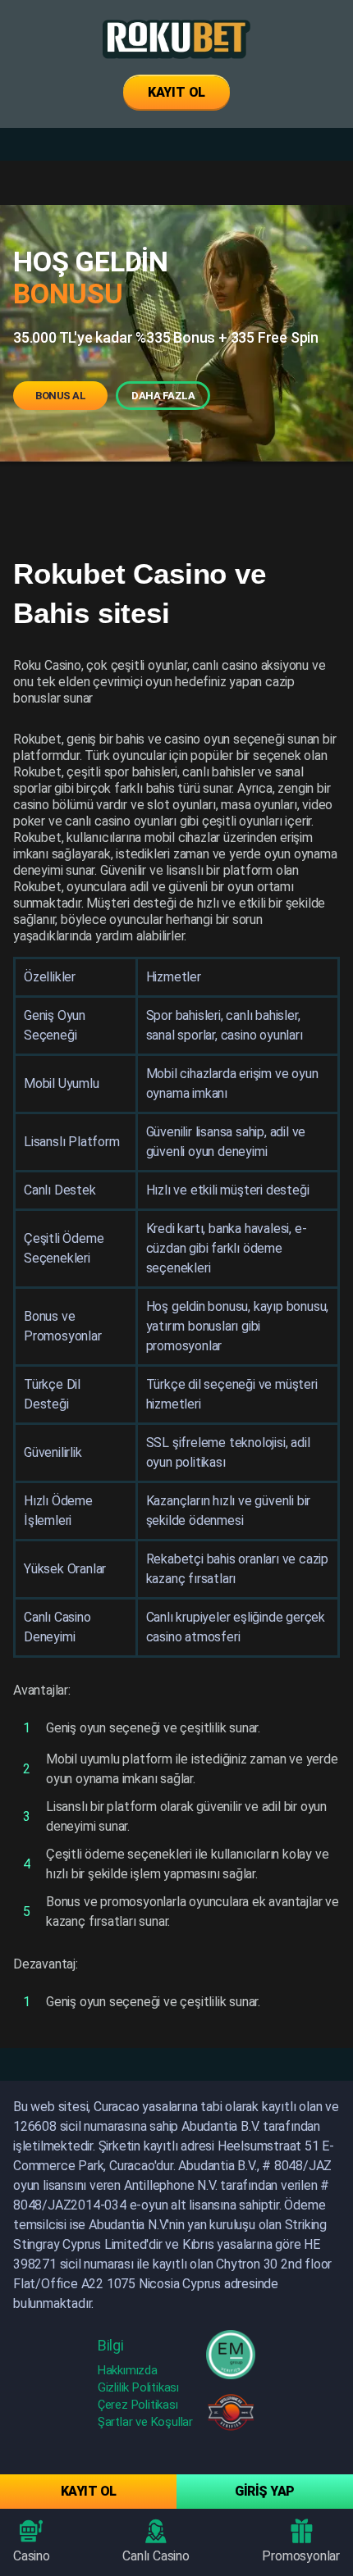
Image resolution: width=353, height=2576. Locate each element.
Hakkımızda (128, 2370)
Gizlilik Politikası (138, 2387)
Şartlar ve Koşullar (145, 2422)
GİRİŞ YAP (265, 2491)
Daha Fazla (163, 396)
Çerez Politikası (138, 2405)
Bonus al (60, 396)
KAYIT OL (176, 92)
